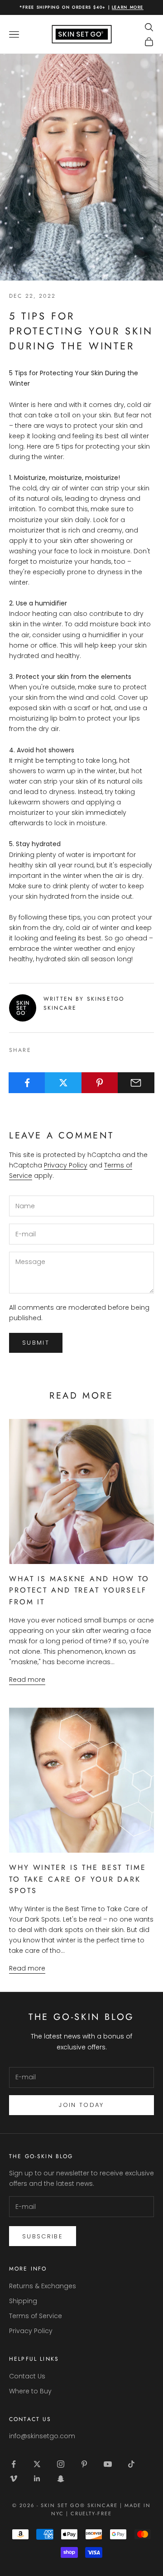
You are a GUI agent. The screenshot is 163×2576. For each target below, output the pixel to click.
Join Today (81, 2105)
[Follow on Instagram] (61, 2464)
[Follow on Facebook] (14, 2464)
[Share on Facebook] (27, 1083)
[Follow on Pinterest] (84, 2464)
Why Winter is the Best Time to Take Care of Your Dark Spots (78, 1879)
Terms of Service (36, 2316)
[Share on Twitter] (63, 1083)
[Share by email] (136, 1083)
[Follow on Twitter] (37, 2464)
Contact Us (27, 2376)
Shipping (23, 2301)
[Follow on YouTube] (108, 2464)
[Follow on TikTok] (131, 2464)
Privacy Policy (66, 1165)
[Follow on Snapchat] (61, 2479)
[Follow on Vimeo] (14, 2479)
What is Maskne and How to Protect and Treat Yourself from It (79, 1590)
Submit (36, 1343)
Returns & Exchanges (43, 2286)
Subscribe (43, 2236)
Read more (27, 1680)
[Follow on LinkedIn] (37, 2479)
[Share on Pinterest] (100, 1083)
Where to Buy (30, 2391)
